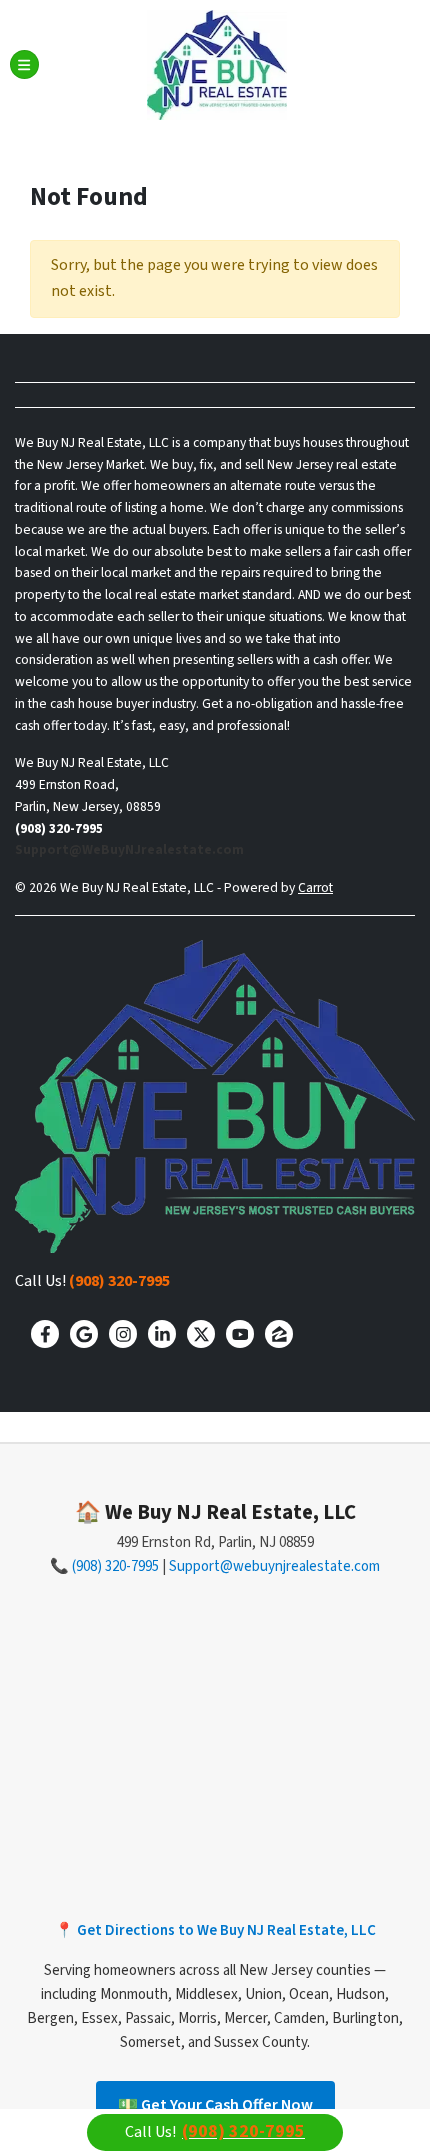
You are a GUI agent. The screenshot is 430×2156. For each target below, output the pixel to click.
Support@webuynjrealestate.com (274, 1566)
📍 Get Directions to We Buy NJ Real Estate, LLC (215, 1930)
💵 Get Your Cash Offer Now (215, 2105)
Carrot (315, 887)
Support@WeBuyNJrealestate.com (129, 849)
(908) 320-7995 (119, 1281)
